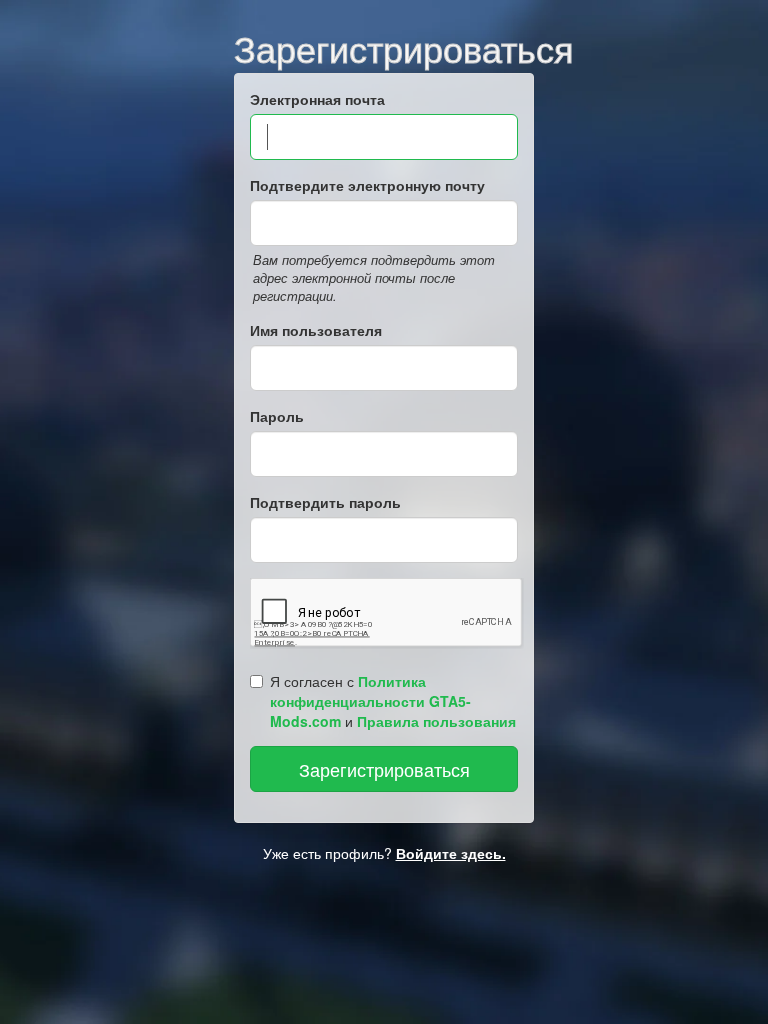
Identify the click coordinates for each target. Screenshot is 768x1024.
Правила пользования (436, 721)
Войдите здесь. (451, 853)
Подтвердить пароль (325, 502)
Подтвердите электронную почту (367, 185)
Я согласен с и (393, 701)
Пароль (277, 416)
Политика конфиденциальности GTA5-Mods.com (370, 701)
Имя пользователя (316, 330)
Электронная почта (317, 99)
